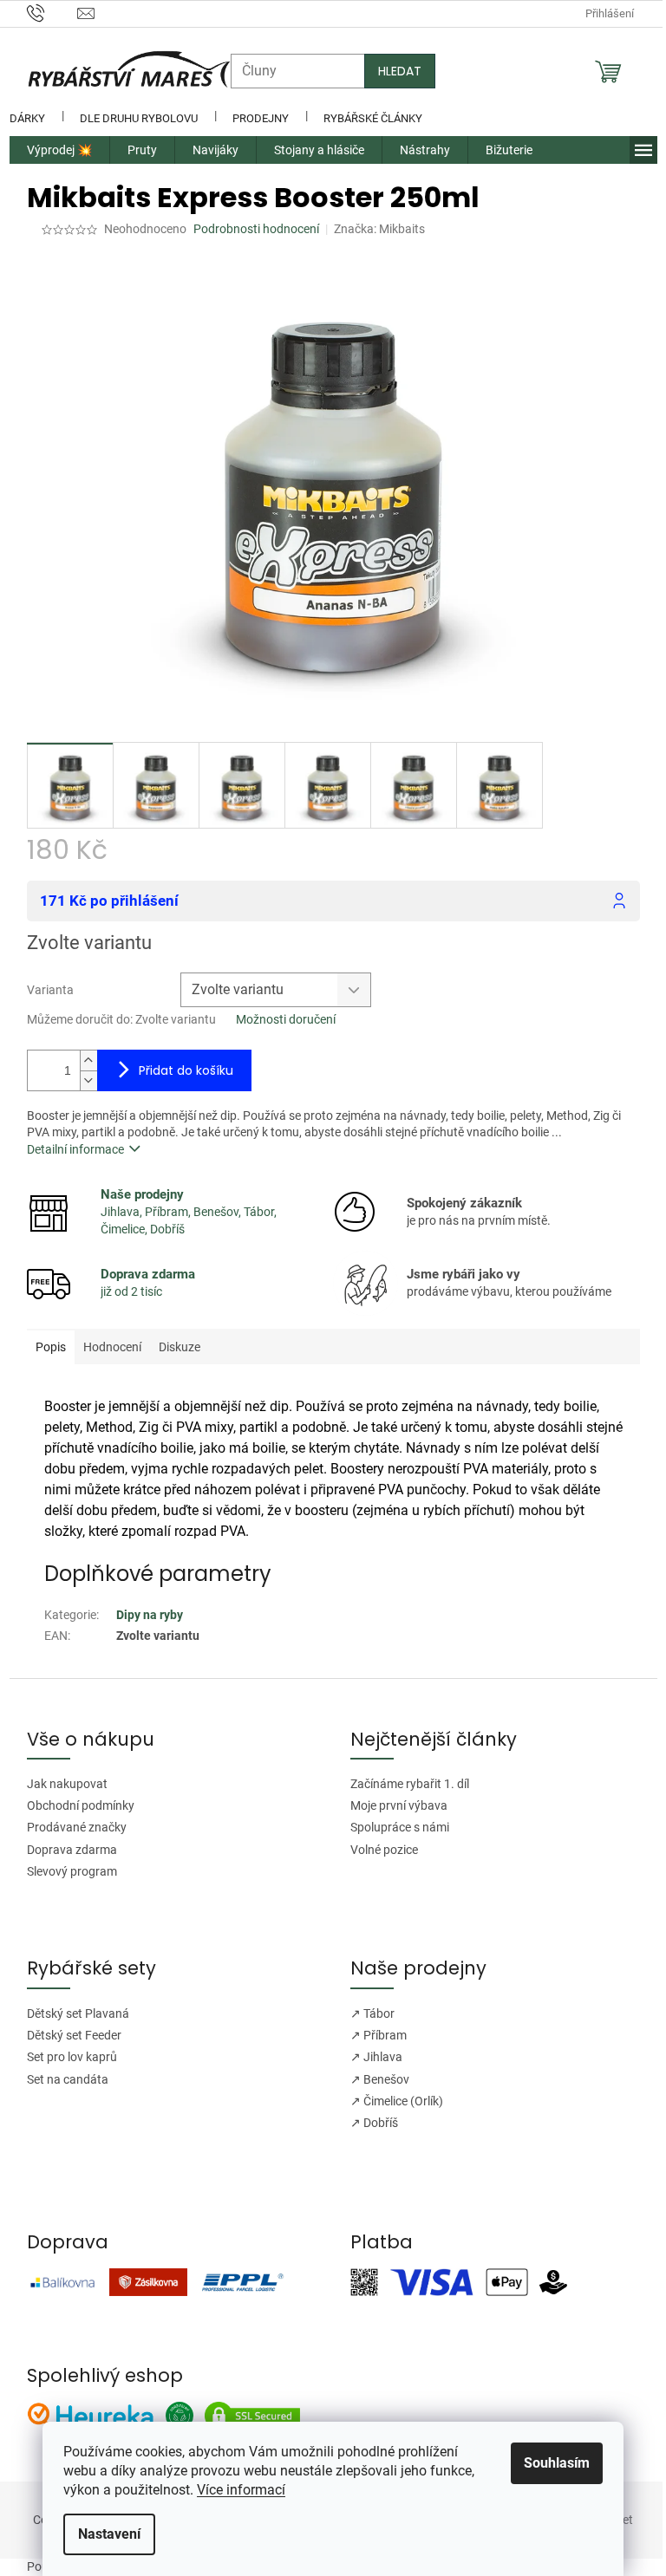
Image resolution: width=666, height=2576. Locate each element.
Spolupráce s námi (400, 1827)
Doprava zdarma (72, 1850)
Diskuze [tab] (180, 1347)
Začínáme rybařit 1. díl (410, 1784)
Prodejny (261, 118)
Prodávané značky (77, 1827)
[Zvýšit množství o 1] (88, 1060)
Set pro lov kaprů (72, 2057)
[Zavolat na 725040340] (52, 13)
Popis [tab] (51, 1347)
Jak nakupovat (67, 1784)
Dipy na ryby (150, 1615)
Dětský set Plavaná (78, 2013)
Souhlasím (557, 2463)
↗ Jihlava (376, 2057)
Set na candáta (68, 2079)
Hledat (400, 71)
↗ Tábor (372, 2013)
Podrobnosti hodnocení (256, 229)
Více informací (241, 2490)
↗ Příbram (379, 2035)
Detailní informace (75, 1149)
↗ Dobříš (374, 2123)
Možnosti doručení (286, 1019)
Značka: (379, 229)
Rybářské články (373, 118)
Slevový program (72, 1871)
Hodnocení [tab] (112, 1347)
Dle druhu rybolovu (139, 118)
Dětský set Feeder (74, 2035)
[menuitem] (59, 150)
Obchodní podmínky (81, 1805)
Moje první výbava (399, 1805)
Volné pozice (384, 1850)
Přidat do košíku (186, 1070)
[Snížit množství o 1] (88, 1080)
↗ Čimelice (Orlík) (397, 2101)
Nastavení (109, 2534)
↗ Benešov (380, 2079)
